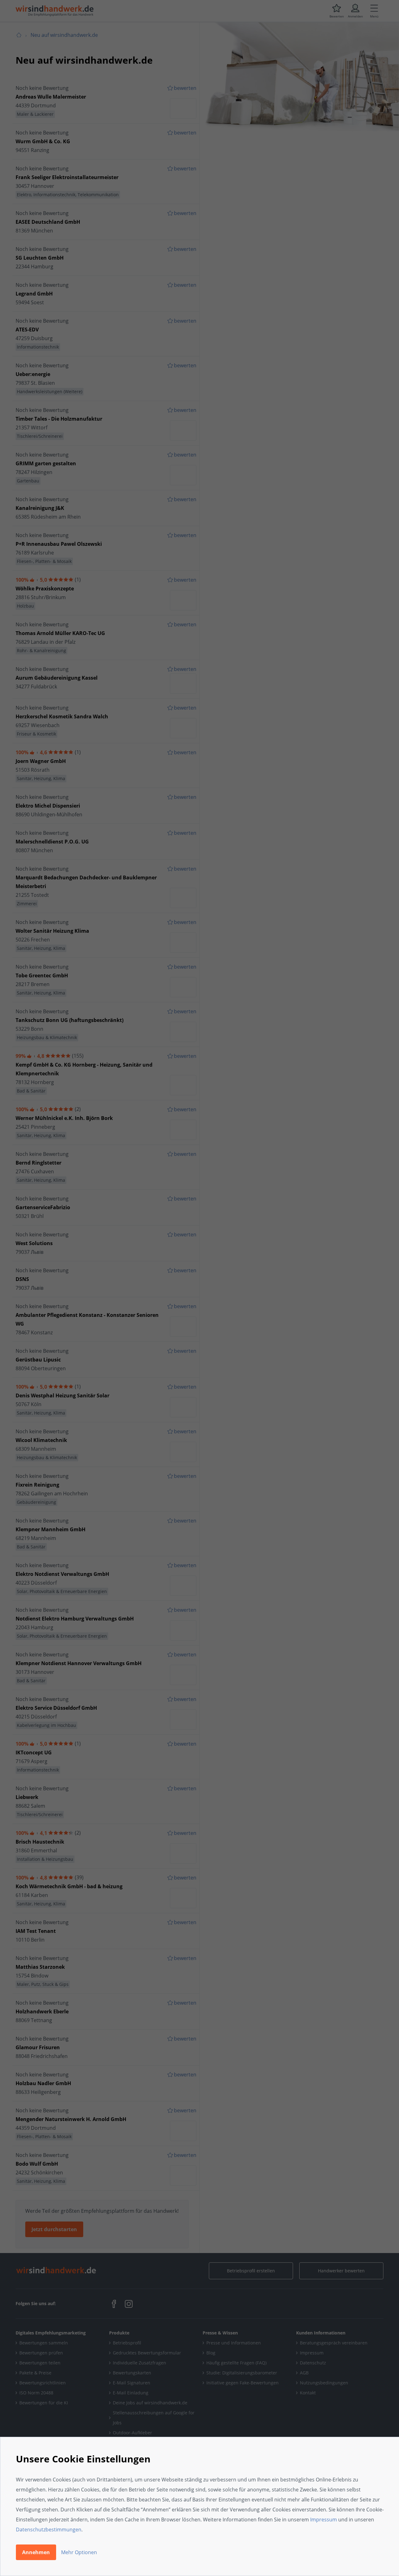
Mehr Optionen (79, 2552)
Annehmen (36, 2552)
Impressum (324, 2520)
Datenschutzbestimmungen (49, 2530)
